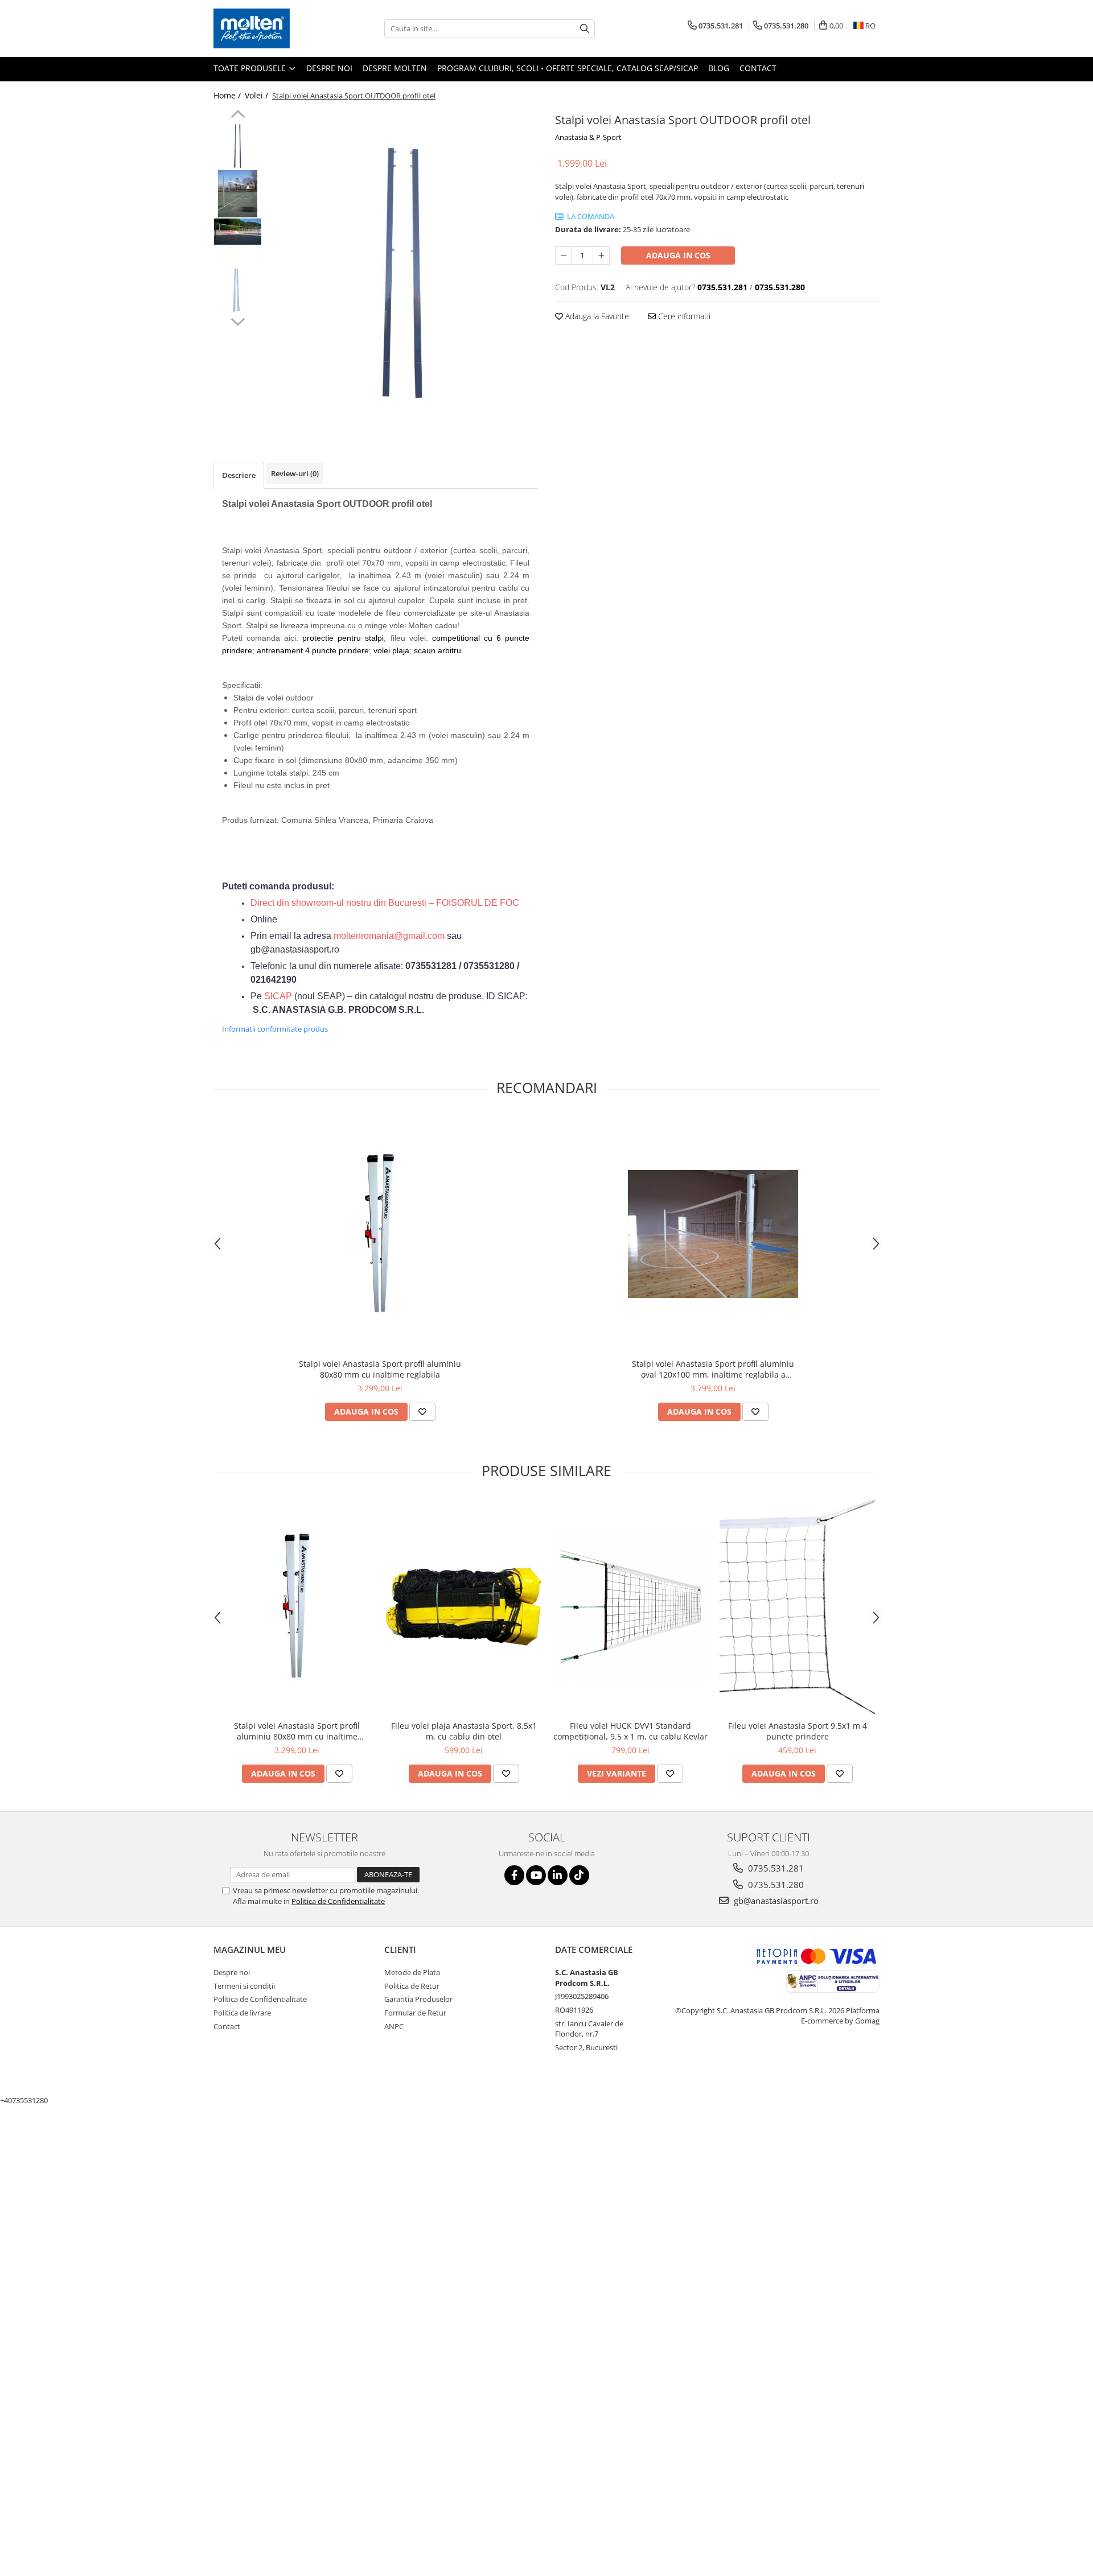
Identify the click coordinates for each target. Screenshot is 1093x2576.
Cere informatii (683, 316)
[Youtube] (536, 1875)
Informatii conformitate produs (275, 1029)
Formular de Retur (415, 2013)
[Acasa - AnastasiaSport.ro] (270, 28)
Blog (719, 68)
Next (238, 320)
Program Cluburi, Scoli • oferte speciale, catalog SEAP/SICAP (568, 68)
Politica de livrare (242, 2013)
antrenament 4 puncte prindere (313, 650)
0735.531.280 (775, 1885)
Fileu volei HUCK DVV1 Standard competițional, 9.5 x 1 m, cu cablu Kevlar (630, 1731)
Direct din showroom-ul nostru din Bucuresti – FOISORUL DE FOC (385, 903)
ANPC (394, 2026)
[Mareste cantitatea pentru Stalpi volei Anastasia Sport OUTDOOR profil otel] (601, 255)
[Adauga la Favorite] (422, 1412)
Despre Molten (395, 68)
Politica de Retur (412, 1986)
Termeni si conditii (244, 1986)
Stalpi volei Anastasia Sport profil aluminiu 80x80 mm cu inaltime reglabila (380, 1369)
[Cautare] (585, 29)
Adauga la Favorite (596, 316)
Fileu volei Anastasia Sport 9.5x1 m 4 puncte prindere (798, 1731)
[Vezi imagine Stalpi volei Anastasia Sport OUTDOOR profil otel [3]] (238, 290)
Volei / (258, 95)
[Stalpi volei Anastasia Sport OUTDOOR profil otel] (403, 269)
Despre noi (329, 68)
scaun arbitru (437, 650)
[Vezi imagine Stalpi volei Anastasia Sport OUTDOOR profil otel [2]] (238, 232)
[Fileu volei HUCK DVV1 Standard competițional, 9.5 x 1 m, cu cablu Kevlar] (630, 1607)
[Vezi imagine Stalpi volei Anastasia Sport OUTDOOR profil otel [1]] (238, 194)
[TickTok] (579, 1875)
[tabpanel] (403, 269)
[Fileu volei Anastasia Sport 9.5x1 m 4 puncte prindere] (797, 1607)
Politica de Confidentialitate (338, 1901)
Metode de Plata (412, 1972)
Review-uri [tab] (295, 473)
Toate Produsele (251, 68)
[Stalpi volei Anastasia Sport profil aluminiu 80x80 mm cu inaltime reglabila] (380, 1234)
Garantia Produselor (418, 1999)
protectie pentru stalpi (343, 638)
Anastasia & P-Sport (588, 137)
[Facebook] (514, 1875)
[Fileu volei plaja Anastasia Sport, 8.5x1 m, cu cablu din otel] (464, 1607)
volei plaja (391, 650)
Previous (238, 116)
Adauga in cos (678, 255)
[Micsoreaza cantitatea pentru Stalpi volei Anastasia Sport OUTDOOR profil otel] (564, 255)
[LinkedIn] (558, 1875)
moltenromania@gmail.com (389, 936)
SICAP (278, 996)
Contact (758, 68)
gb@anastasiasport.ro (775, 1901)
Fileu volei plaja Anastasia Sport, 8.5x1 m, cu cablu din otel (464, 1731)
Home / (228, 95)
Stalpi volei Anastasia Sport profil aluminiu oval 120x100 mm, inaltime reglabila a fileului (713, 1369)
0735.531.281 (775, 1868)
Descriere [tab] (239, 475)
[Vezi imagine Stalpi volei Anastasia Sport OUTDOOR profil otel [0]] (238, 145)
